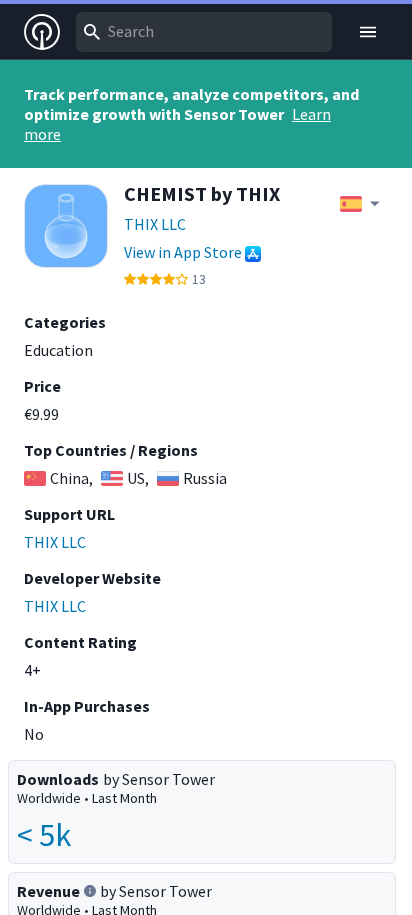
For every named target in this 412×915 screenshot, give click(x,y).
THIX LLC (155, 224)
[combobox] (204, 32)
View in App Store (183, 252)
